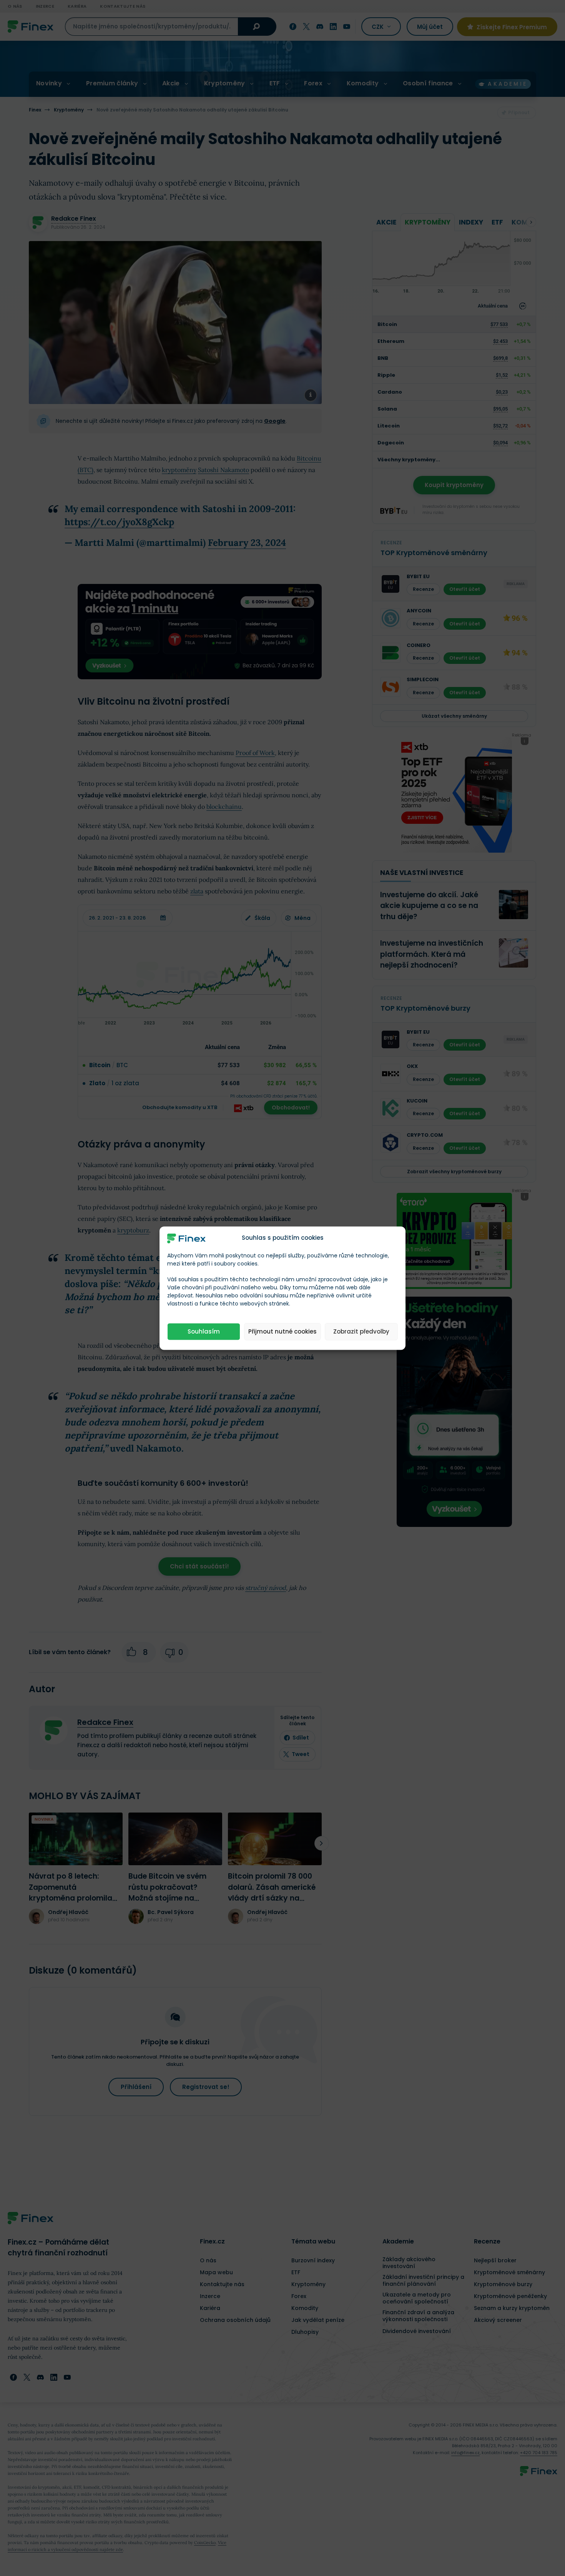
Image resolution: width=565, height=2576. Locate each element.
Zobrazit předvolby (361, 1331)
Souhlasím (204, 1331)
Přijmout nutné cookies (282, 1331)
